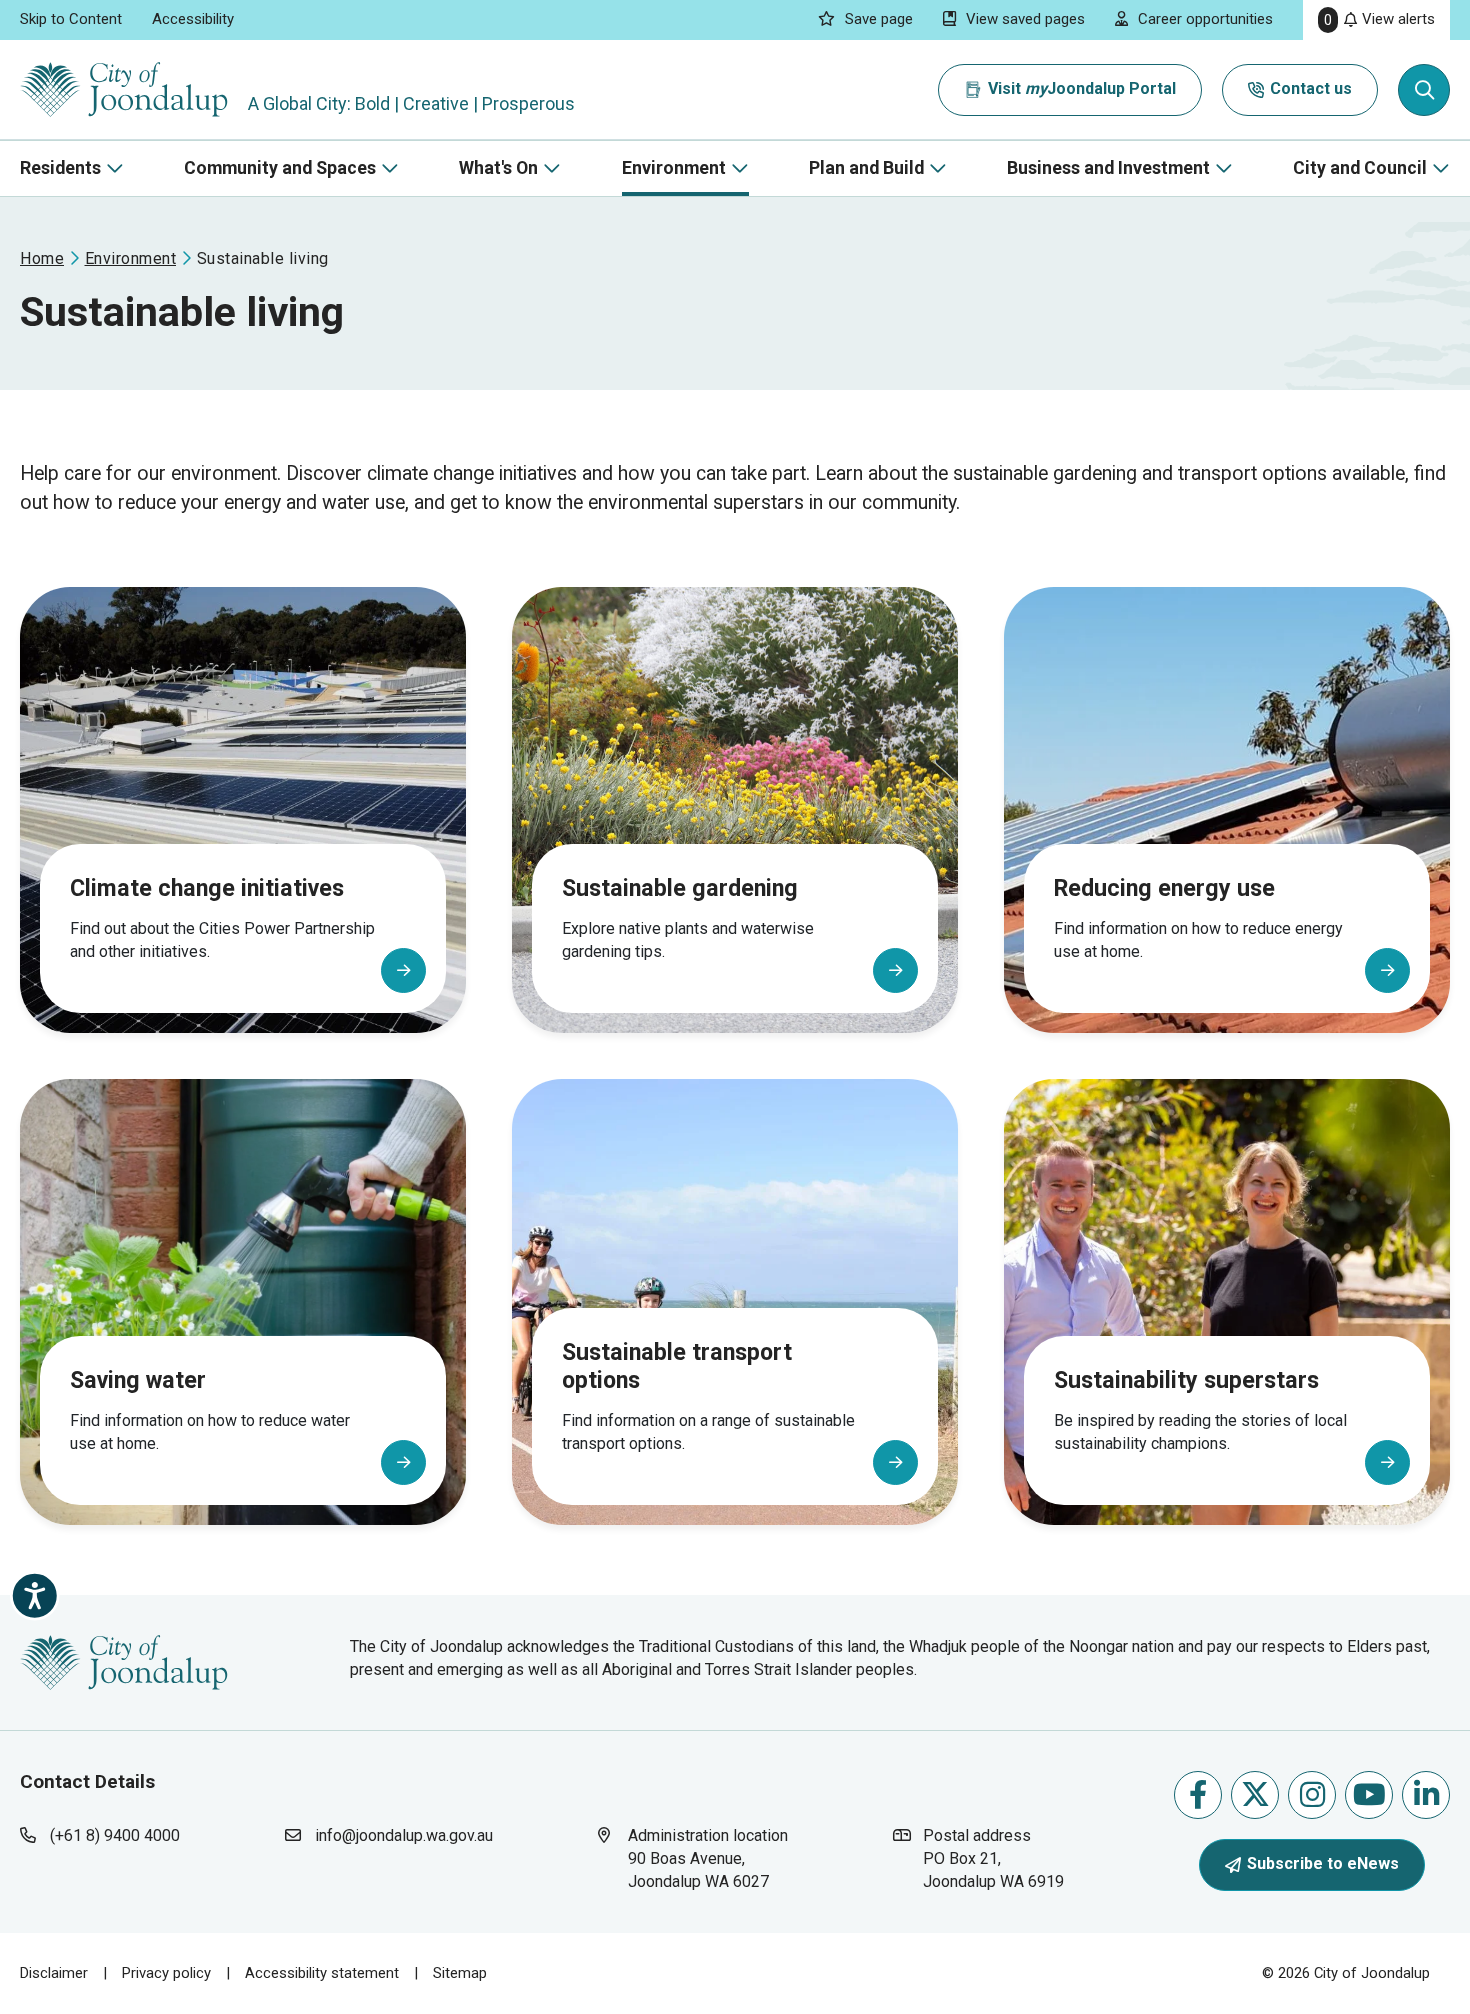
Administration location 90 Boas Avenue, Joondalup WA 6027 (717, 1858)
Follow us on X (1255, 1795)
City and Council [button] (1360, 168)
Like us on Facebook (1198, 1795)
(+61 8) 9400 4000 (115, 1835)
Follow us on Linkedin (1426, 1795)
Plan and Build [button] (866, 168)
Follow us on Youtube (1369, 1795)
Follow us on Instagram (1312, 1795)
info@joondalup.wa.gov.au (404, 1835)
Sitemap (460, 1973)
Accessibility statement (322, 1973)
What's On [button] (498, 168)
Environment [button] (674, 168)
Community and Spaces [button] (280, 168)
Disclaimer (54, 1973)
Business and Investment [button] (1108, 168)
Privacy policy (166, 1973)
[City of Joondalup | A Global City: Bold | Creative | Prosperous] (124, 89)
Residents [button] (60, 168)
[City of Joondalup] (124, 1660)
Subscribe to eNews (1323, 1863)
